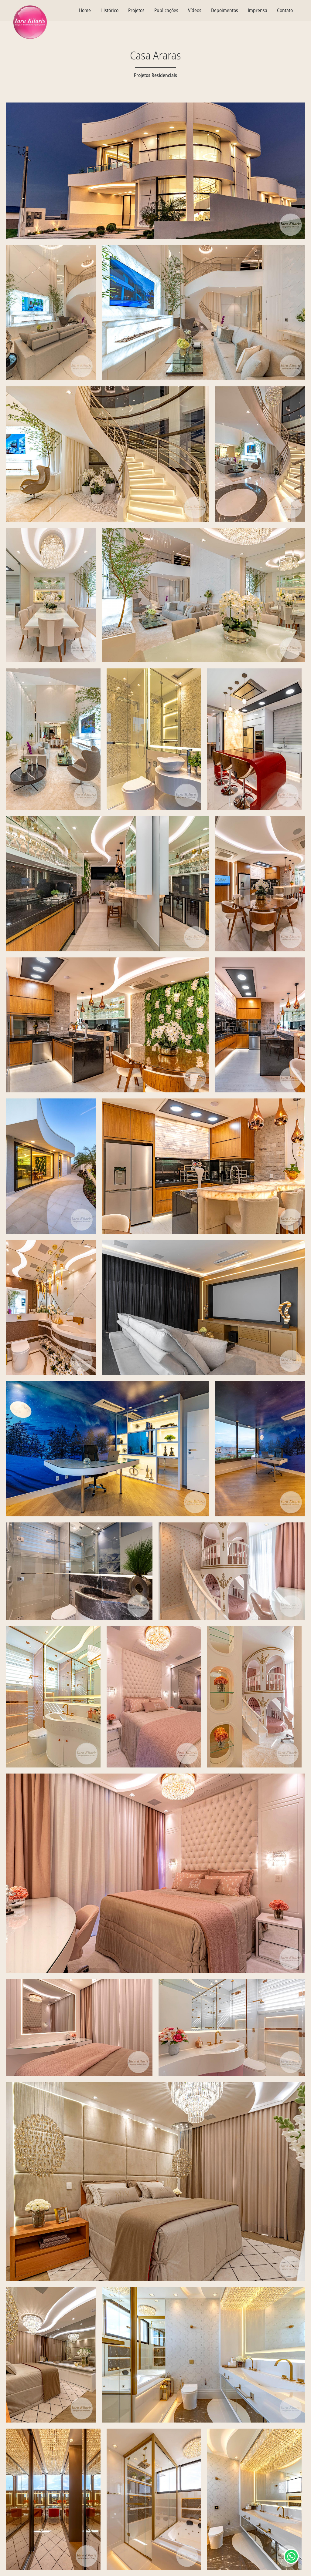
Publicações (166, 10)
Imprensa (258, 10)
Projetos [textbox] (136, 10)
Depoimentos (225, 10)
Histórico (109, 10)
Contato (285, 10)
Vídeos (195, 10)
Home (85, 10)
